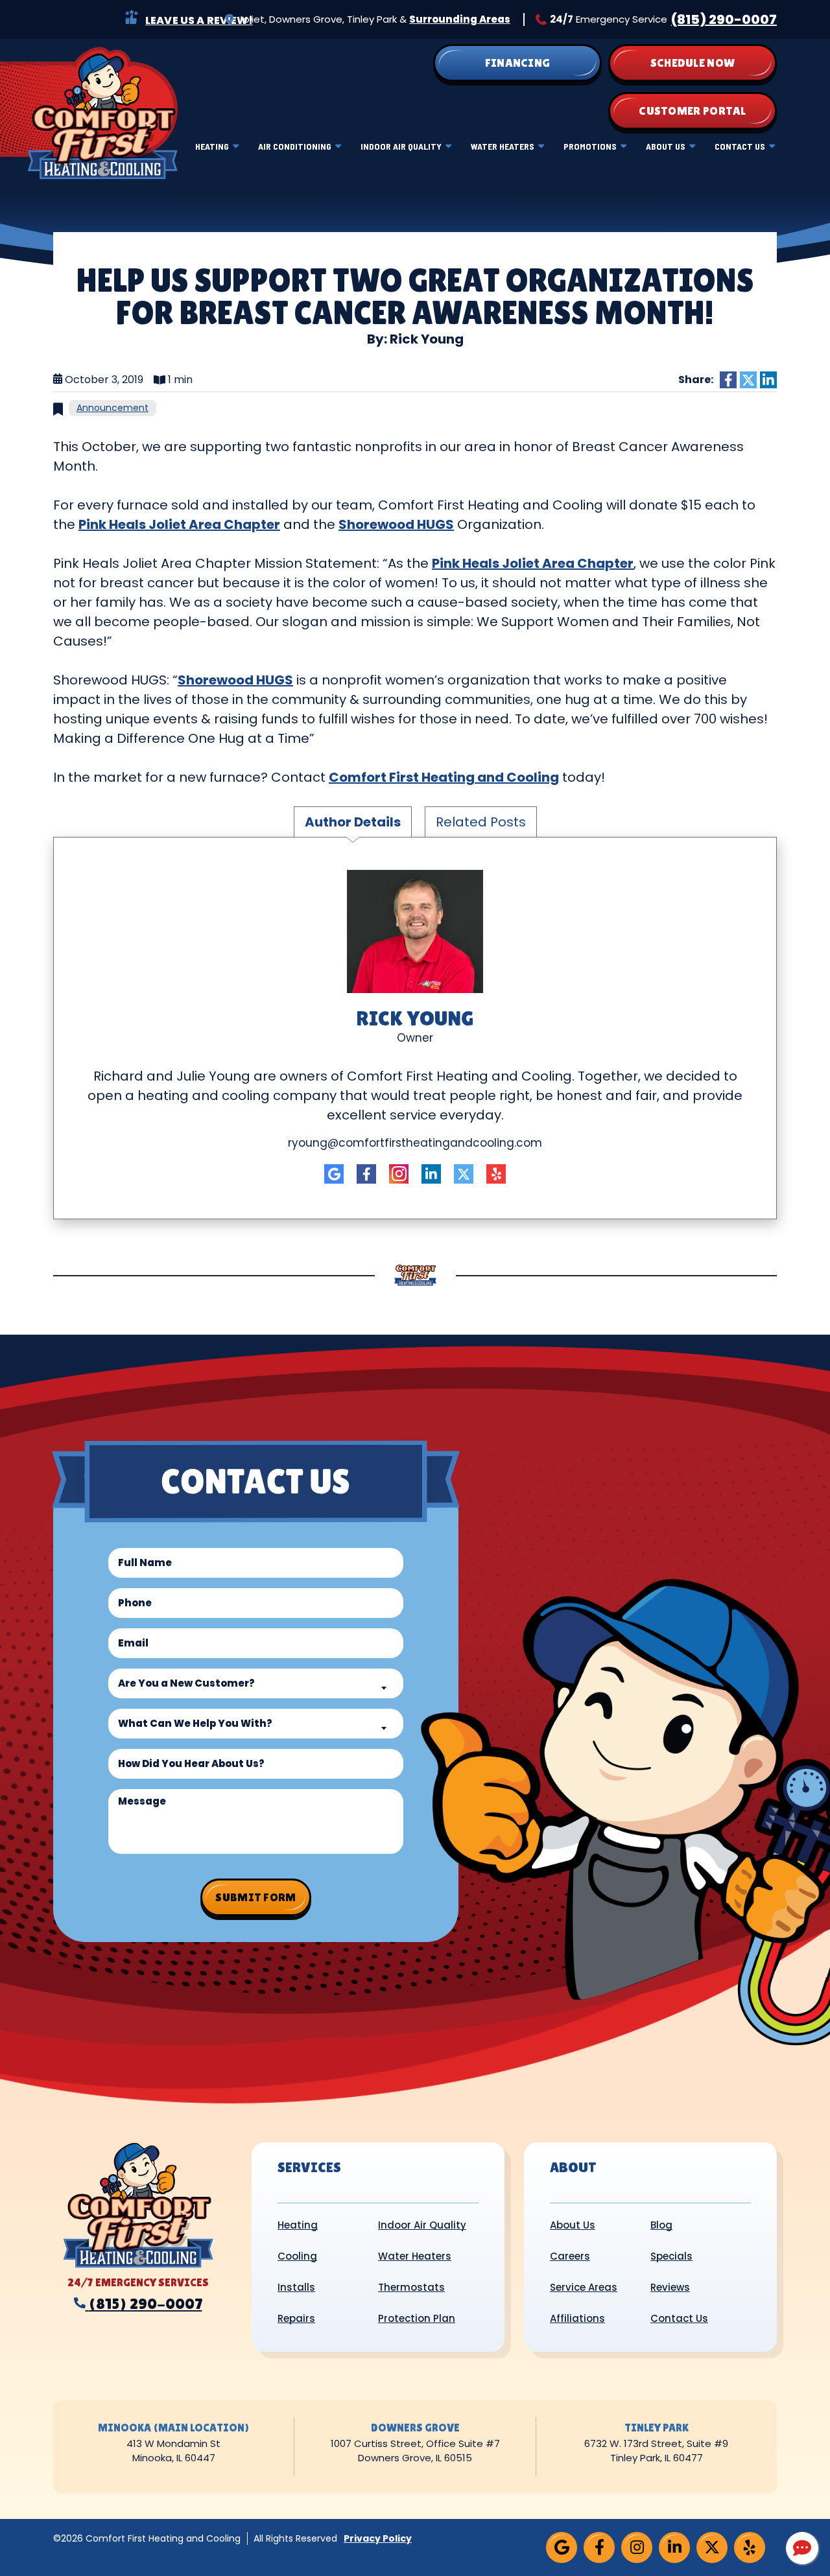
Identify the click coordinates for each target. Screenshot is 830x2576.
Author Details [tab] (353, 822)
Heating (212, 146)
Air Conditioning (295, 146)
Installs (296, 2287)
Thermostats (411, 2287)
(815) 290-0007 (724, 19)
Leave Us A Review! (199, 20)
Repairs (296, 2318)
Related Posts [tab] (481, 822)
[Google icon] (334, 1174)
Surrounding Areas (460, 19)
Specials (671, 2256)
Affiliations (577, 2318)
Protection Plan (417, 2318)
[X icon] (464, 1174)
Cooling (297, 2256)
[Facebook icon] (366, 1174)
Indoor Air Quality (401, 146)
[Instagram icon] (399, 1174)
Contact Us (740, 146)
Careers (570, 2256)
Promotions (590, 146)
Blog (661, 2225)
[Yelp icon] (496, 1174)
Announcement (113, 408)
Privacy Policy (378, 2538)
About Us (666, 146)
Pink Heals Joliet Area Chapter (179, 524)
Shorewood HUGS (396, 524)
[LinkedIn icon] (431, 1174)
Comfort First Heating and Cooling (444, 777)
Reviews (670, 2287)
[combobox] (256, 1683)
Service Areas (584, 2287)
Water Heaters (503, 146)
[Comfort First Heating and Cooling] (102, 112)
